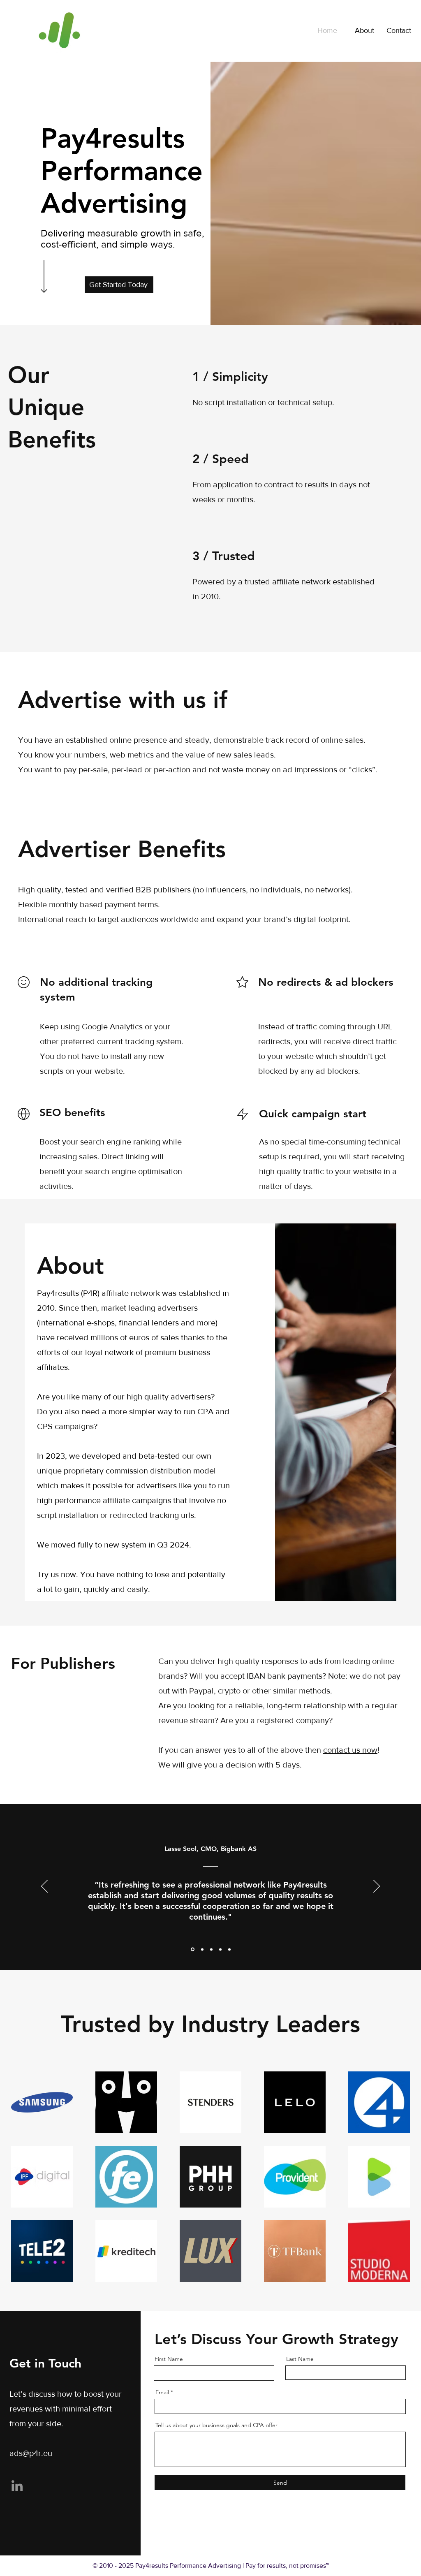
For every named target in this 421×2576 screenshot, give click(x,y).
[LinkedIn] (17, 2486)
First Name (169, 2359)
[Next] (377, 1887)
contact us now (350, 1750)
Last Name (300, 2359)
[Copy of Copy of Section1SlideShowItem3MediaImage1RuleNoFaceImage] (229, 1949)
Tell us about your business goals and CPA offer (216, 2425)
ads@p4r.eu (31, 2453)
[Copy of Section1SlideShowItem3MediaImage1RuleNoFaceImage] (220, 1949)
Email (162, 2392)
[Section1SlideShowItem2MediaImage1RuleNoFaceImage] (202, 1949)
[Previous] (44, 1887)
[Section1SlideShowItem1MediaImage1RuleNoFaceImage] (192, 1949)
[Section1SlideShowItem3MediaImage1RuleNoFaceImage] (211, 1949)
